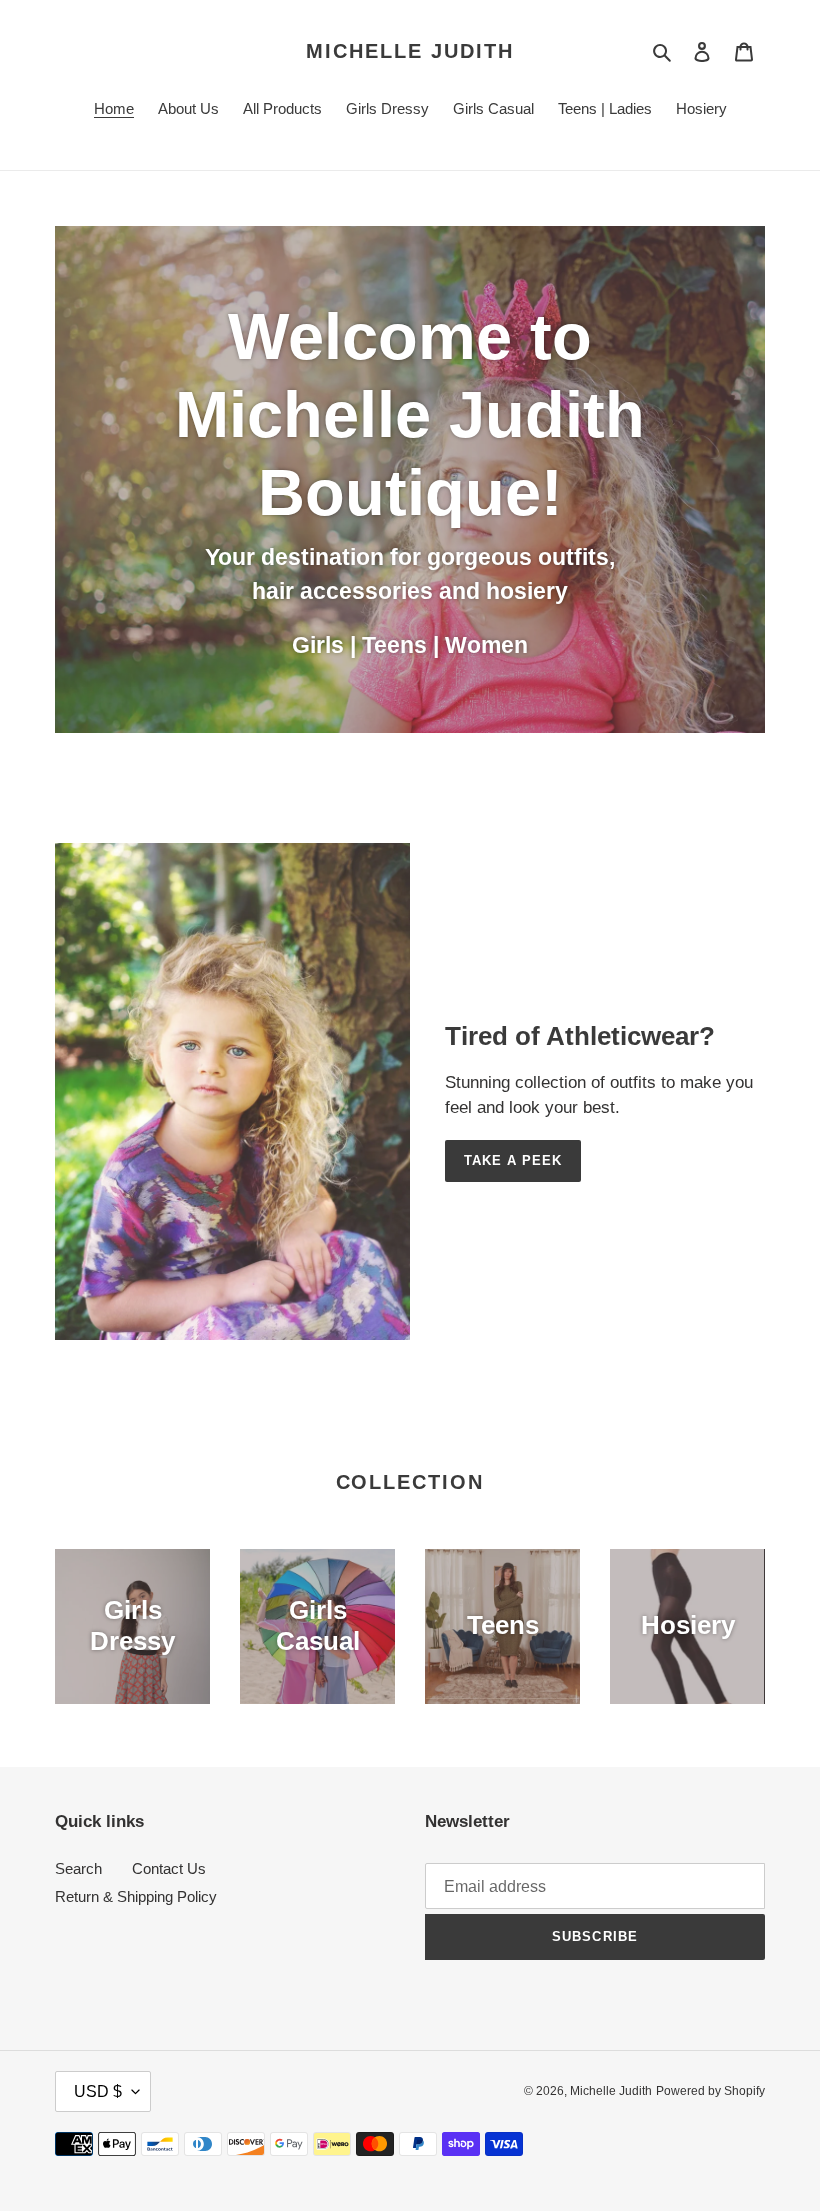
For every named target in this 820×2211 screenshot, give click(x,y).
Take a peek (513, 1160)
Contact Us (169, 1868)
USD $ (98, 2091)
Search (78, 1868)
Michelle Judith (410, 51)
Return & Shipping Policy (136, 1896)
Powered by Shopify (710, 2091)
